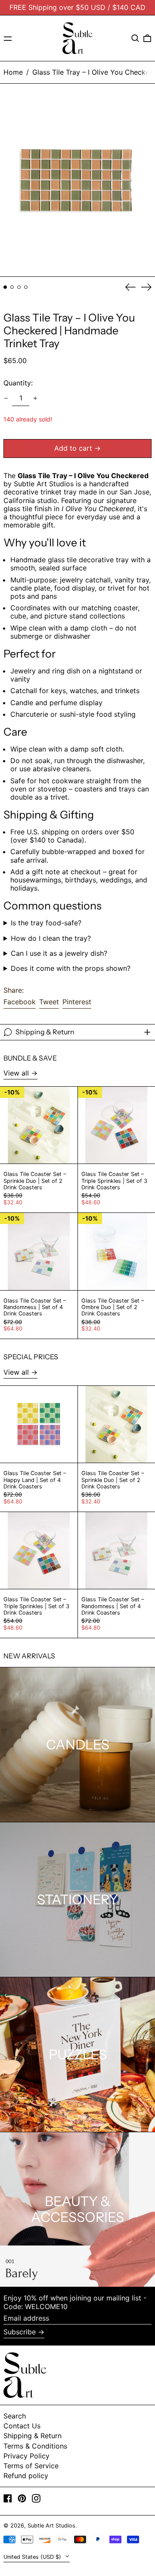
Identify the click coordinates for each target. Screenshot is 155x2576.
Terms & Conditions (35, 2446)
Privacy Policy (26, 2456)
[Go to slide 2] (12, 287)
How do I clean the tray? (51, 938)
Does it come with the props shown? (71, 968)
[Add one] (35, 398)
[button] (135, 38)
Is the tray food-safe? (46, 923)
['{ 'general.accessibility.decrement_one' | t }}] (6, 398)
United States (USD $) (33, 2557)
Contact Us (22, 2426)
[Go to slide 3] (19, 287)
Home (13, 72)
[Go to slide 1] (5, 287)
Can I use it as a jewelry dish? (59, 953)
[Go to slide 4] (26, 287)
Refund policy (26, 2476)
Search (15, 2416)
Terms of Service (31, 2466)
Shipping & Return (33, 2436)
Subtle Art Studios (51, 2526)
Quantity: (18, 383)
